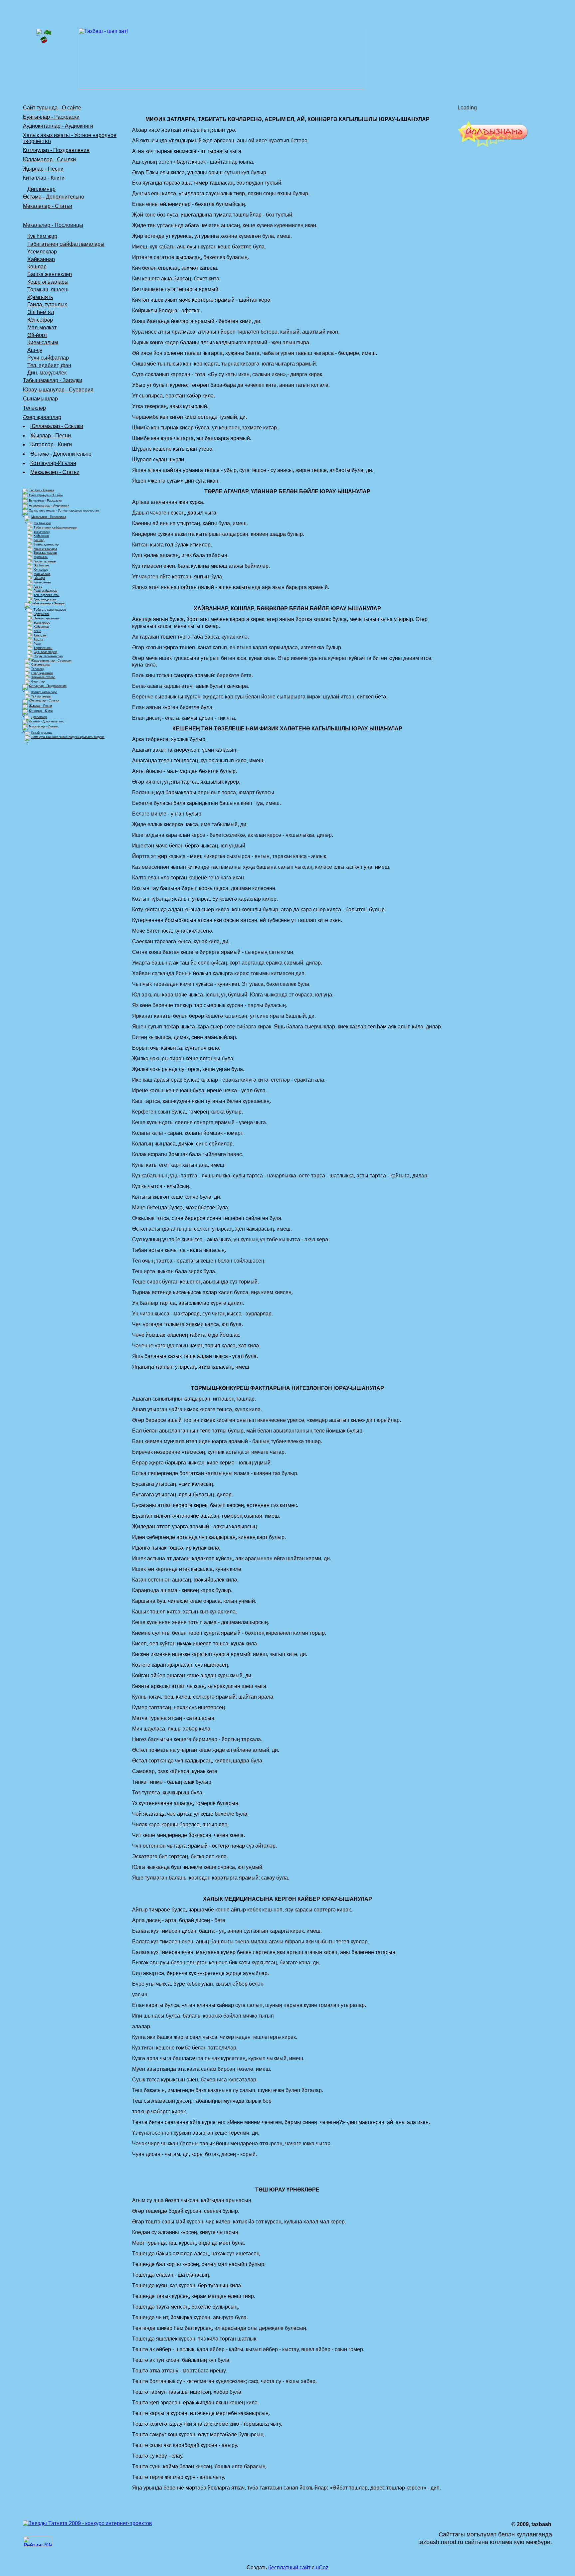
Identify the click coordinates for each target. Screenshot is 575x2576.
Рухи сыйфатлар (48, 358)
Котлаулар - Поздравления (56, 150)
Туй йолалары (41, 696)
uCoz (322, 2568)
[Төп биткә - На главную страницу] (44, 34)
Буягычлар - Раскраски (51, 117)
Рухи (37, 644)
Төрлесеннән (43, 648)
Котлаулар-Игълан (53, 463)
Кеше (37, 631)
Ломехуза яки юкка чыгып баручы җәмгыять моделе (68, 737)
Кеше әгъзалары (48, 282)
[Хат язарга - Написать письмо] (44, 42)
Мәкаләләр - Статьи (48, 206)
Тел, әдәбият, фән (49, 365)
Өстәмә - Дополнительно (54, 197)
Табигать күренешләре (50, 610)
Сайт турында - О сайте (52, 108)
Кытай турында (42, 733)
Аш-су (35, 350)
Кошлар (37, 267)
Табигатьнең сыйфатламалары (66, 244)
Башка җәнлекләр (50, 274)
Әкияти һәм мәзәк (46, 618)
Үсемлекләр (42, 252)
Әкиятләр (38, 682)
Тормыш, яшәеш (48, 290)
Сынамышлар (40, 399)
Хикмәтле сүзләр (43, 677)
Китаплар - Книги (44, 178)
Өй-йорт (37, 335)
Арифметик (41, 614)
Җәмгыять (40, 297)
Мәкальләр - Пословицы (53, 225)
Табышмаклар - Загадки (53, 380)
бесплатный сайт (289, 2568)
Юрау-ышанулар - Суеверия (58, 390)
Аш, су (38, 639)
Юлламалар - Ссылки (49, 159)
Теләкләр (34, 408)
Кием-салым (43, 342)
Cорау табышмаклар (48, 656)
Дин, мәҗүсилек (47, 373)
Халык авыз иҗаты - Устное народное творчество (64, 511)
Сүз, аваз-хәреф (45, 652)
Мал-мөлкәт (42, 327)
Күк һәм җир (42, 236)
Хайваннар (41, 259)
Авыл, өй (40, 635)
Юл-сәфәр (40, 320)
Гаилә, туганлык (47, 304)
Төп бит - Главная (42, 490)
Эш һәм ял (41, 312)
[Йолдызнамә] (493, 146)
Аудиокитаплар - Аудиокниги (58, 126)
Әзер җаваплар (42, 417)
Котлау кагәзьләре (44, 692)
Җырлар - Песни (43, 169)
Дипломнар (41, 189)
